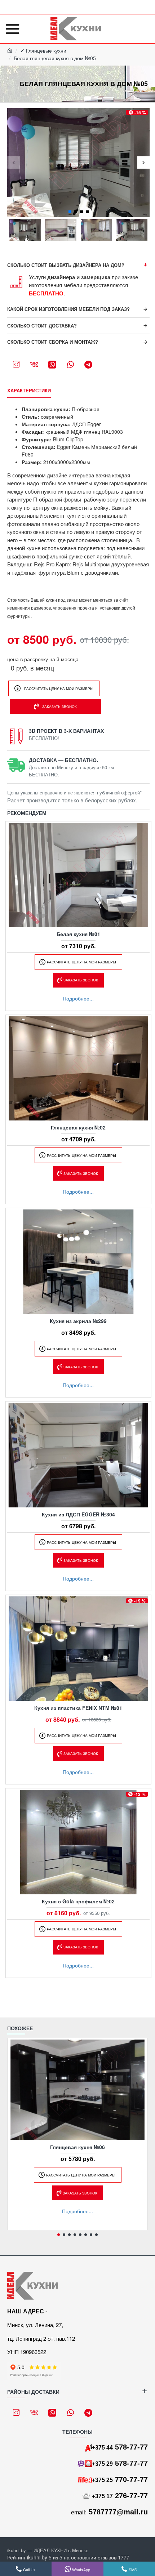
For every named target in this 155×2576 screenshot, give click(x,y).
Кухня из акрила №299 (78, 1321)
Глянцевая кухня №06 (77, 2147)
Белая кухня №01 (78, 934)
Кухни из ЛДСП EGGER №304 (78, 1514)
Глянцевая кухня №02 (78, 1127)
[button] (14, 163)
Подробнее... (78, 998)
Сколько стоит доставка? (42, 326)
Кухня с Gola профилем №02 (78, 1901)
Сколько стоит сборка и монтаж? (53, 342)
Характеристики (29, 391)
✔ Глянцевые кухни (43, 50)
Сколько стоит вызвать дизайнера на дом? (66, 265)
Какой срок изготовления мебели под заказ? (68, 309)
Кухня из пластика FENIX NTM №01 (78, 1708)
